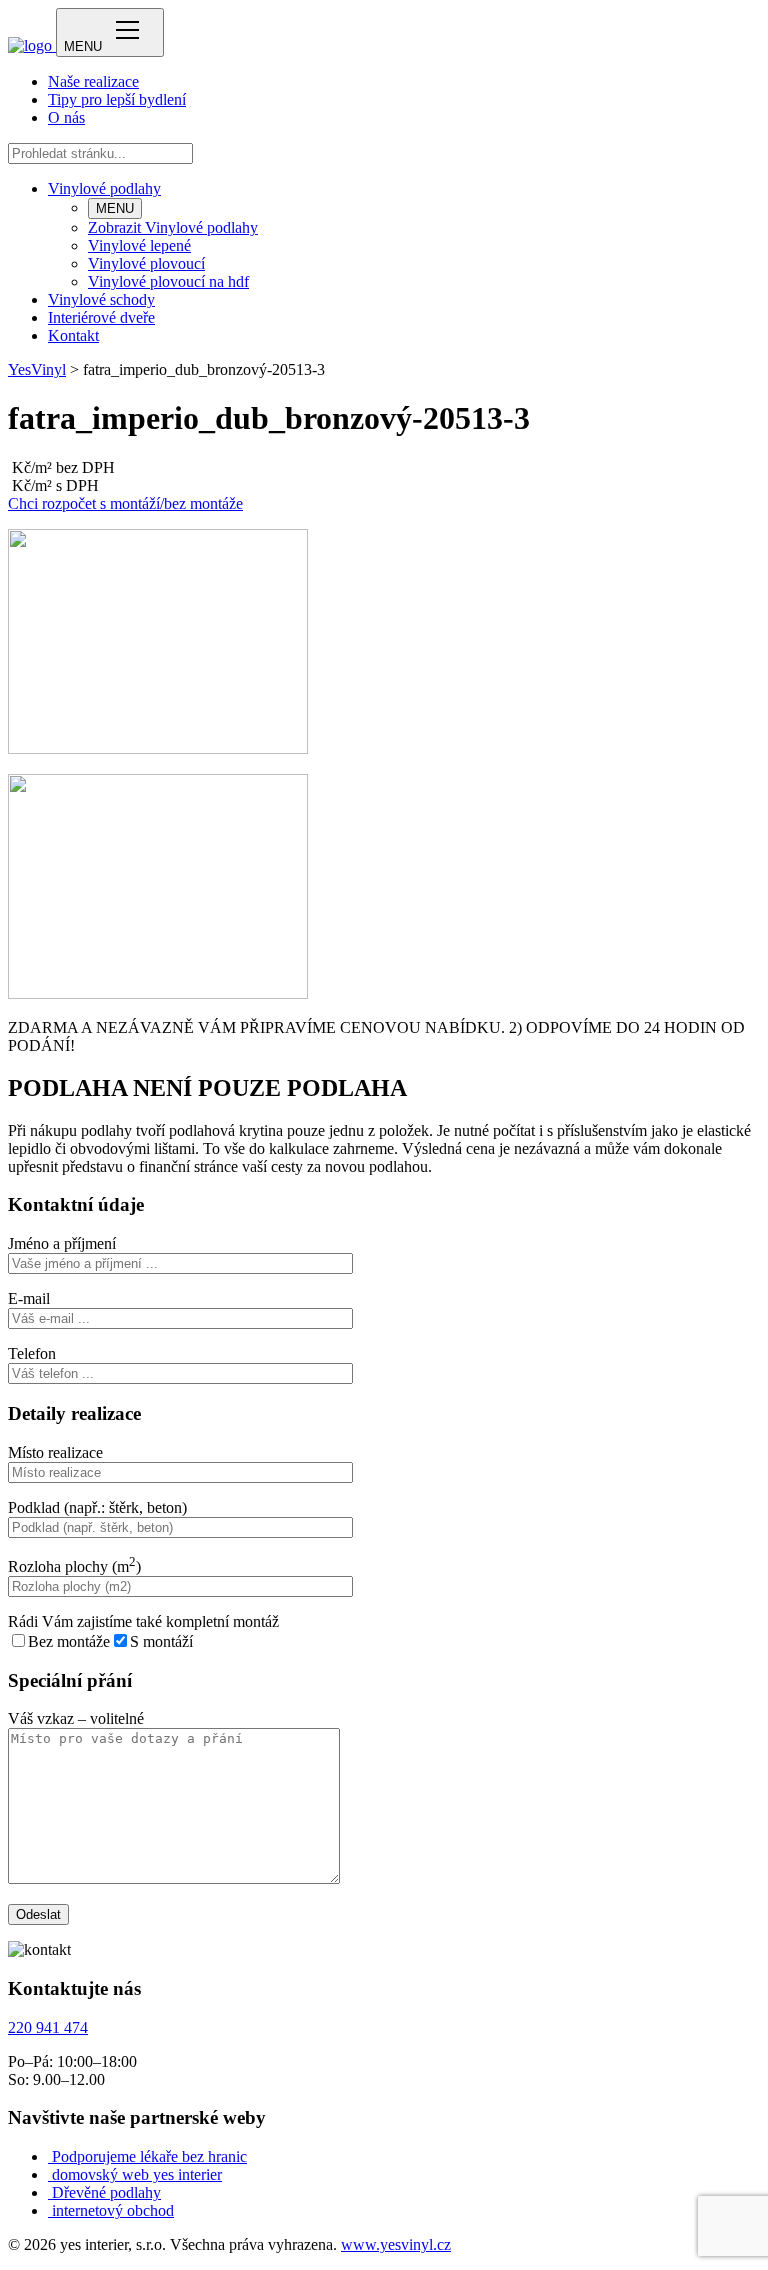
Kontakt (73, 335)
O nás (66, 117)
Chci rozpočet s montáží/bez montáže (125, 503)
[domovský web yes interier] (50, 2174)
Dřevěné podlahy (106, 2192)
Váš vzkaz (76, 1718)
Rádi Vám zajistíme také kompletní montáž (143, 1621)
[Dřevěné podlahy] (50, 2192)
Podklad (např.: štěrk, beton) (97, 1507)
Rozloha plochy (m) (74, 1566)
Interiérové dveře (101, 317)
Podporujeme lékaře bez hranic (149, 2156)
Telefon (32, 1353)
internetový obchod (113, 2210)
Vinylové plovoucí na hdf (168, 281)
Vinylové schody (101, 299)
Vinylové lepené (139, 245)
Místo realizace (55, 1452)
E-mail (29, 1298)
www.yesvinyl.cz (396, 2244)
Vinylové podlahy (104, 188)
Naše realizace (93, 81)
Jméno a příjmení (62, 1243)
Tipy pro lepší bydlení (117, 99)
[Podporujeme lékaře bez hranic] (50, 2156)
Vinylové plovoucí (146, 263)
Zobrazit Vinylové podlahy (173, 227)
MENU (115, 208)
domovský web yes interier (137, 2174)
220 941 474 (48, 2027)
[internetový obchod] (50, 2210)
